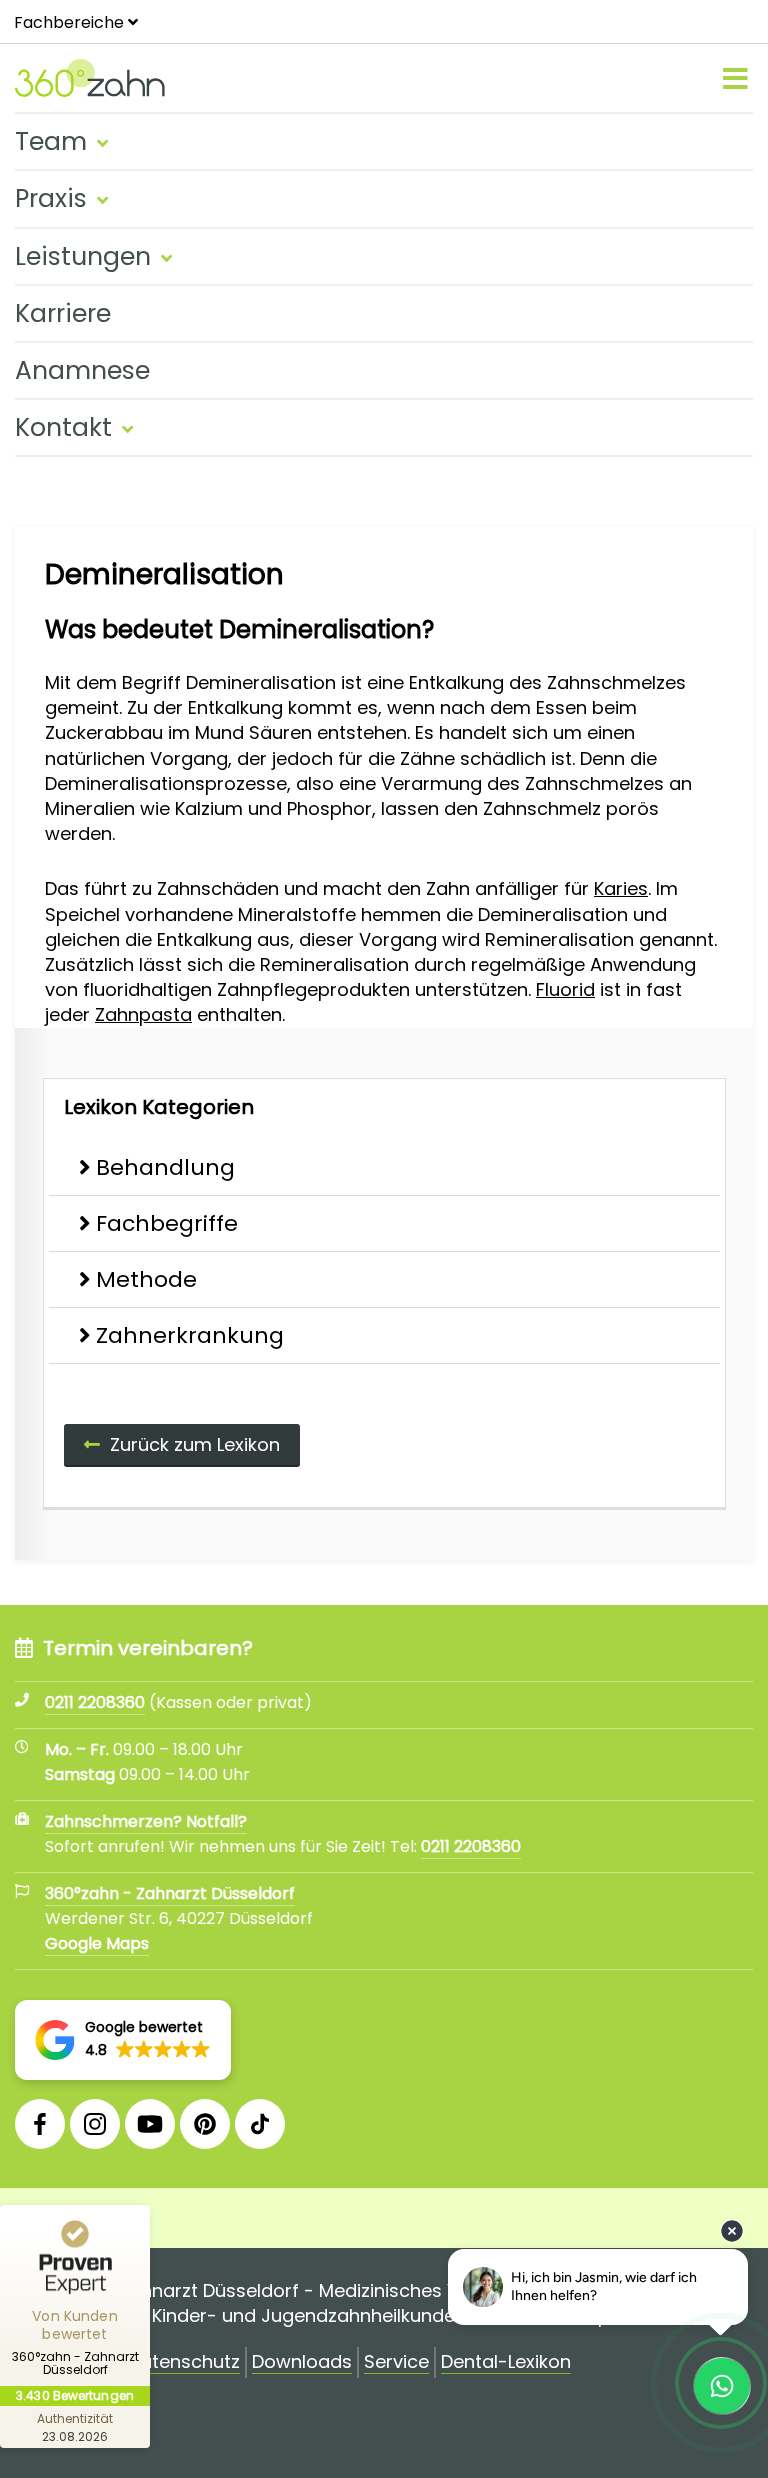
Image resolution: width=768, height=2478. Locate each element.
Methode (146, 1279)
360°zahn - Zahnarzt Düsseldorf (170, 1893)
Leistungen (83, 256)
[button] (123, 2040)
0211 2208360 (471, 1846)
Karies (621, 888)
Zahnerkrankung (190, 1335)
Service (396, 2362)
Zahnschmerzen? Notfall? (146, 1821)
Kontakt (63, 427)
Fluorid (565, 989)
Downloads (302, 2362)
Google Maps (97, 1943)
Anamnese (82, 370)
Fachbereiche (69, 22)
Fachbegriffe (167, 1223)
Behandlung (165, 1167)
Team (51, 141)
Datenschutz (184, 2362)
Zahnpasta (143, 1014)
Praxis (51, 198)
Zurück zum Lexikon (195, 1444)
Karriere (63, 313)
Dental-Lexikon (506, 2362)
